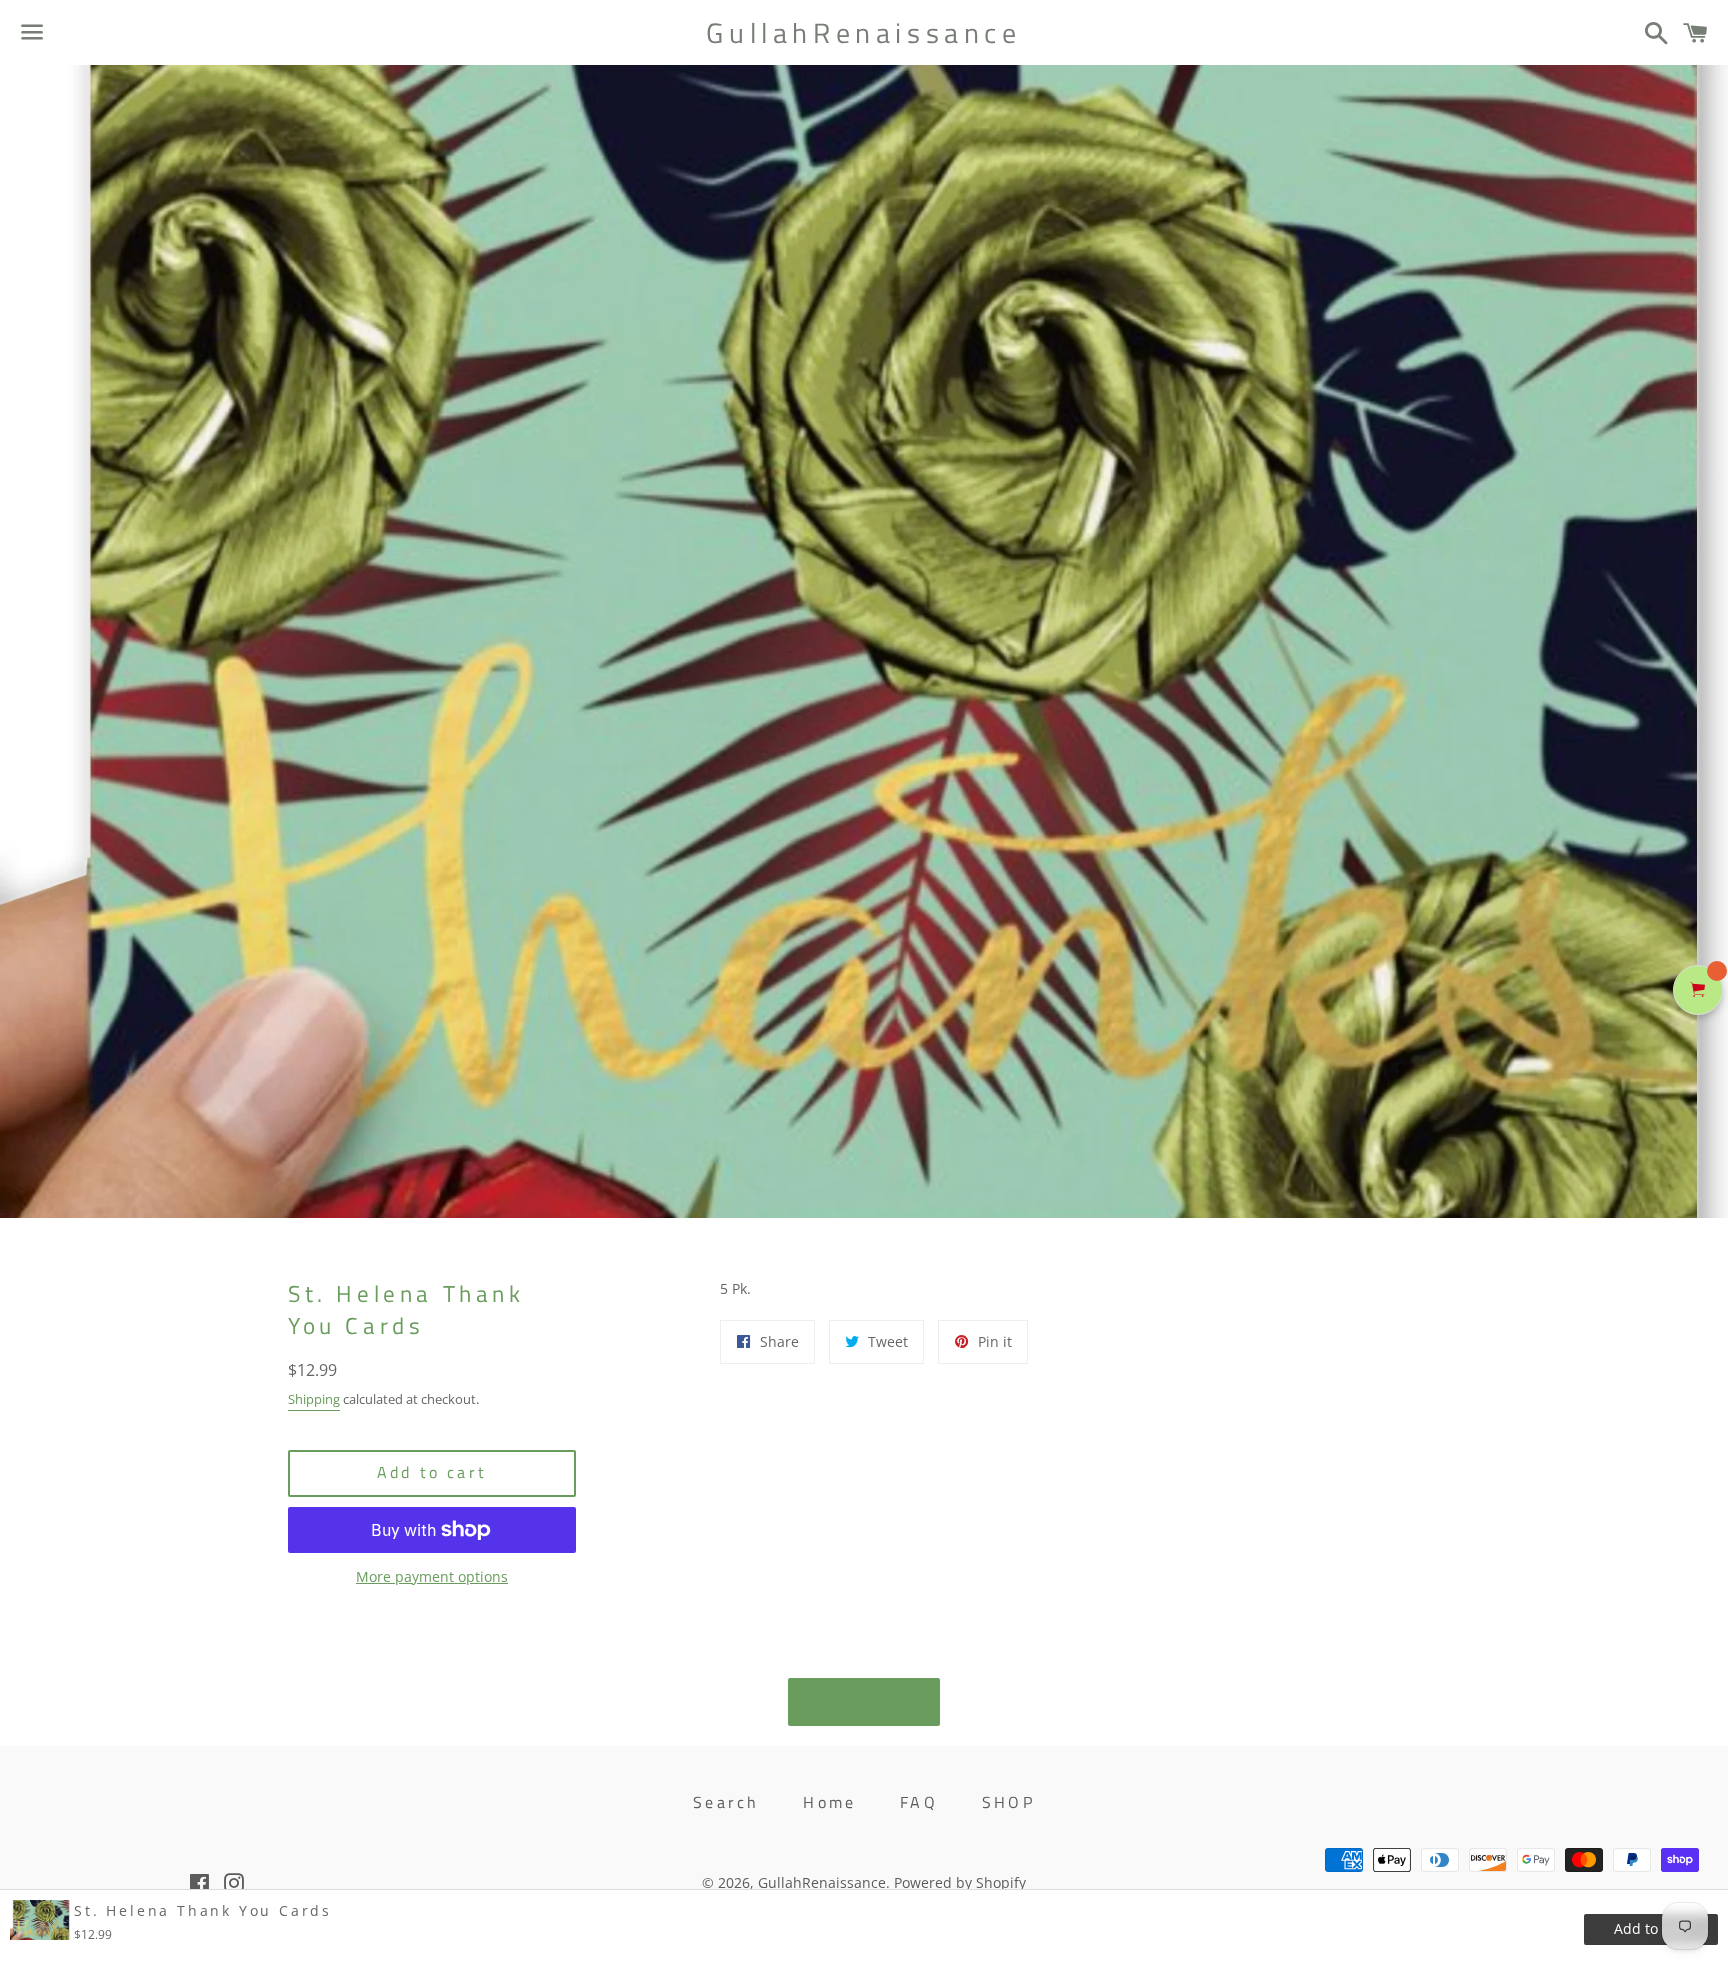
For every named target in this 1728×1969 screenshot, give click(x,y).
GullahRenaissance (863, 32)
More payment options (432, 1576)
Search (726, 1802)
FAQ (919, 1802)
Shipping (314, 1399)
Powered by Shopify (960, 1882)
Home (829, 1802)
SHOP (1008, 1802)
